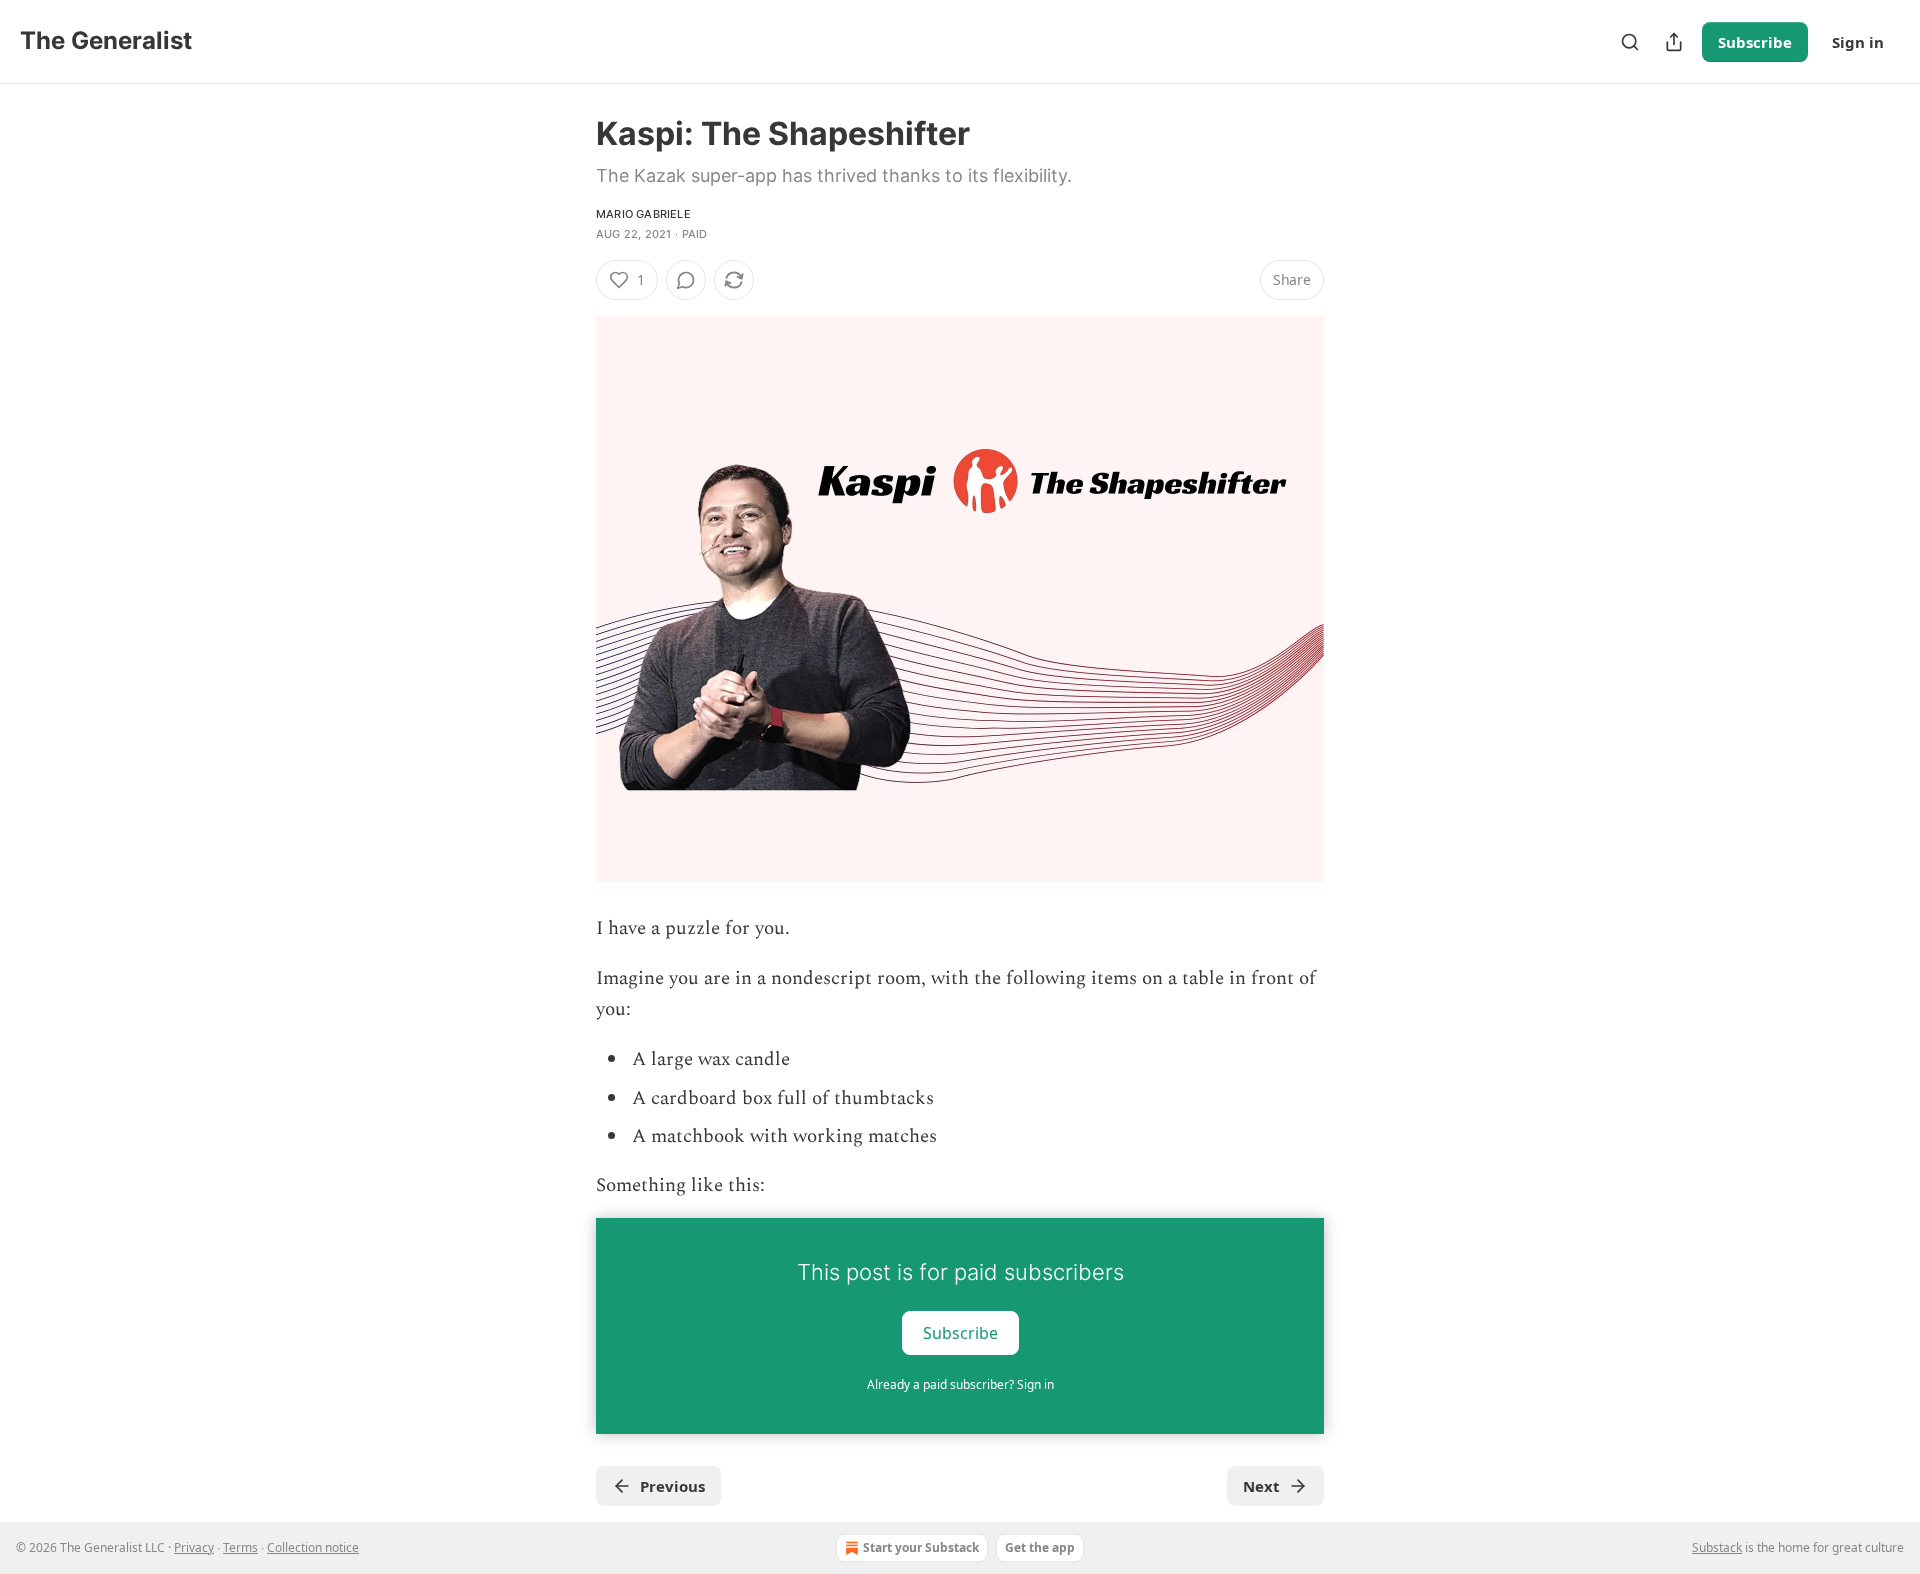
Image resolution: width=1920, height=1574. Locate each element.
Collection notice (313, 1547)
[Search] (1630, 42)
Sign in (1858, 42)
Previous (672, 1486)
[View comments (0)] (686, 280)
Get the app (1040, 1547)
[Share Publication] (1674, 42)
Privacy (194, 1547)
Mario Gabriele (643, 214)
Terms (240, 1547)
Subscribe (1755, 42)
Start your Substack (921, 1547)
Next (1261, 1486)
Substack (1717, 1547)
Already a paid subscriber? (960, 1384)
